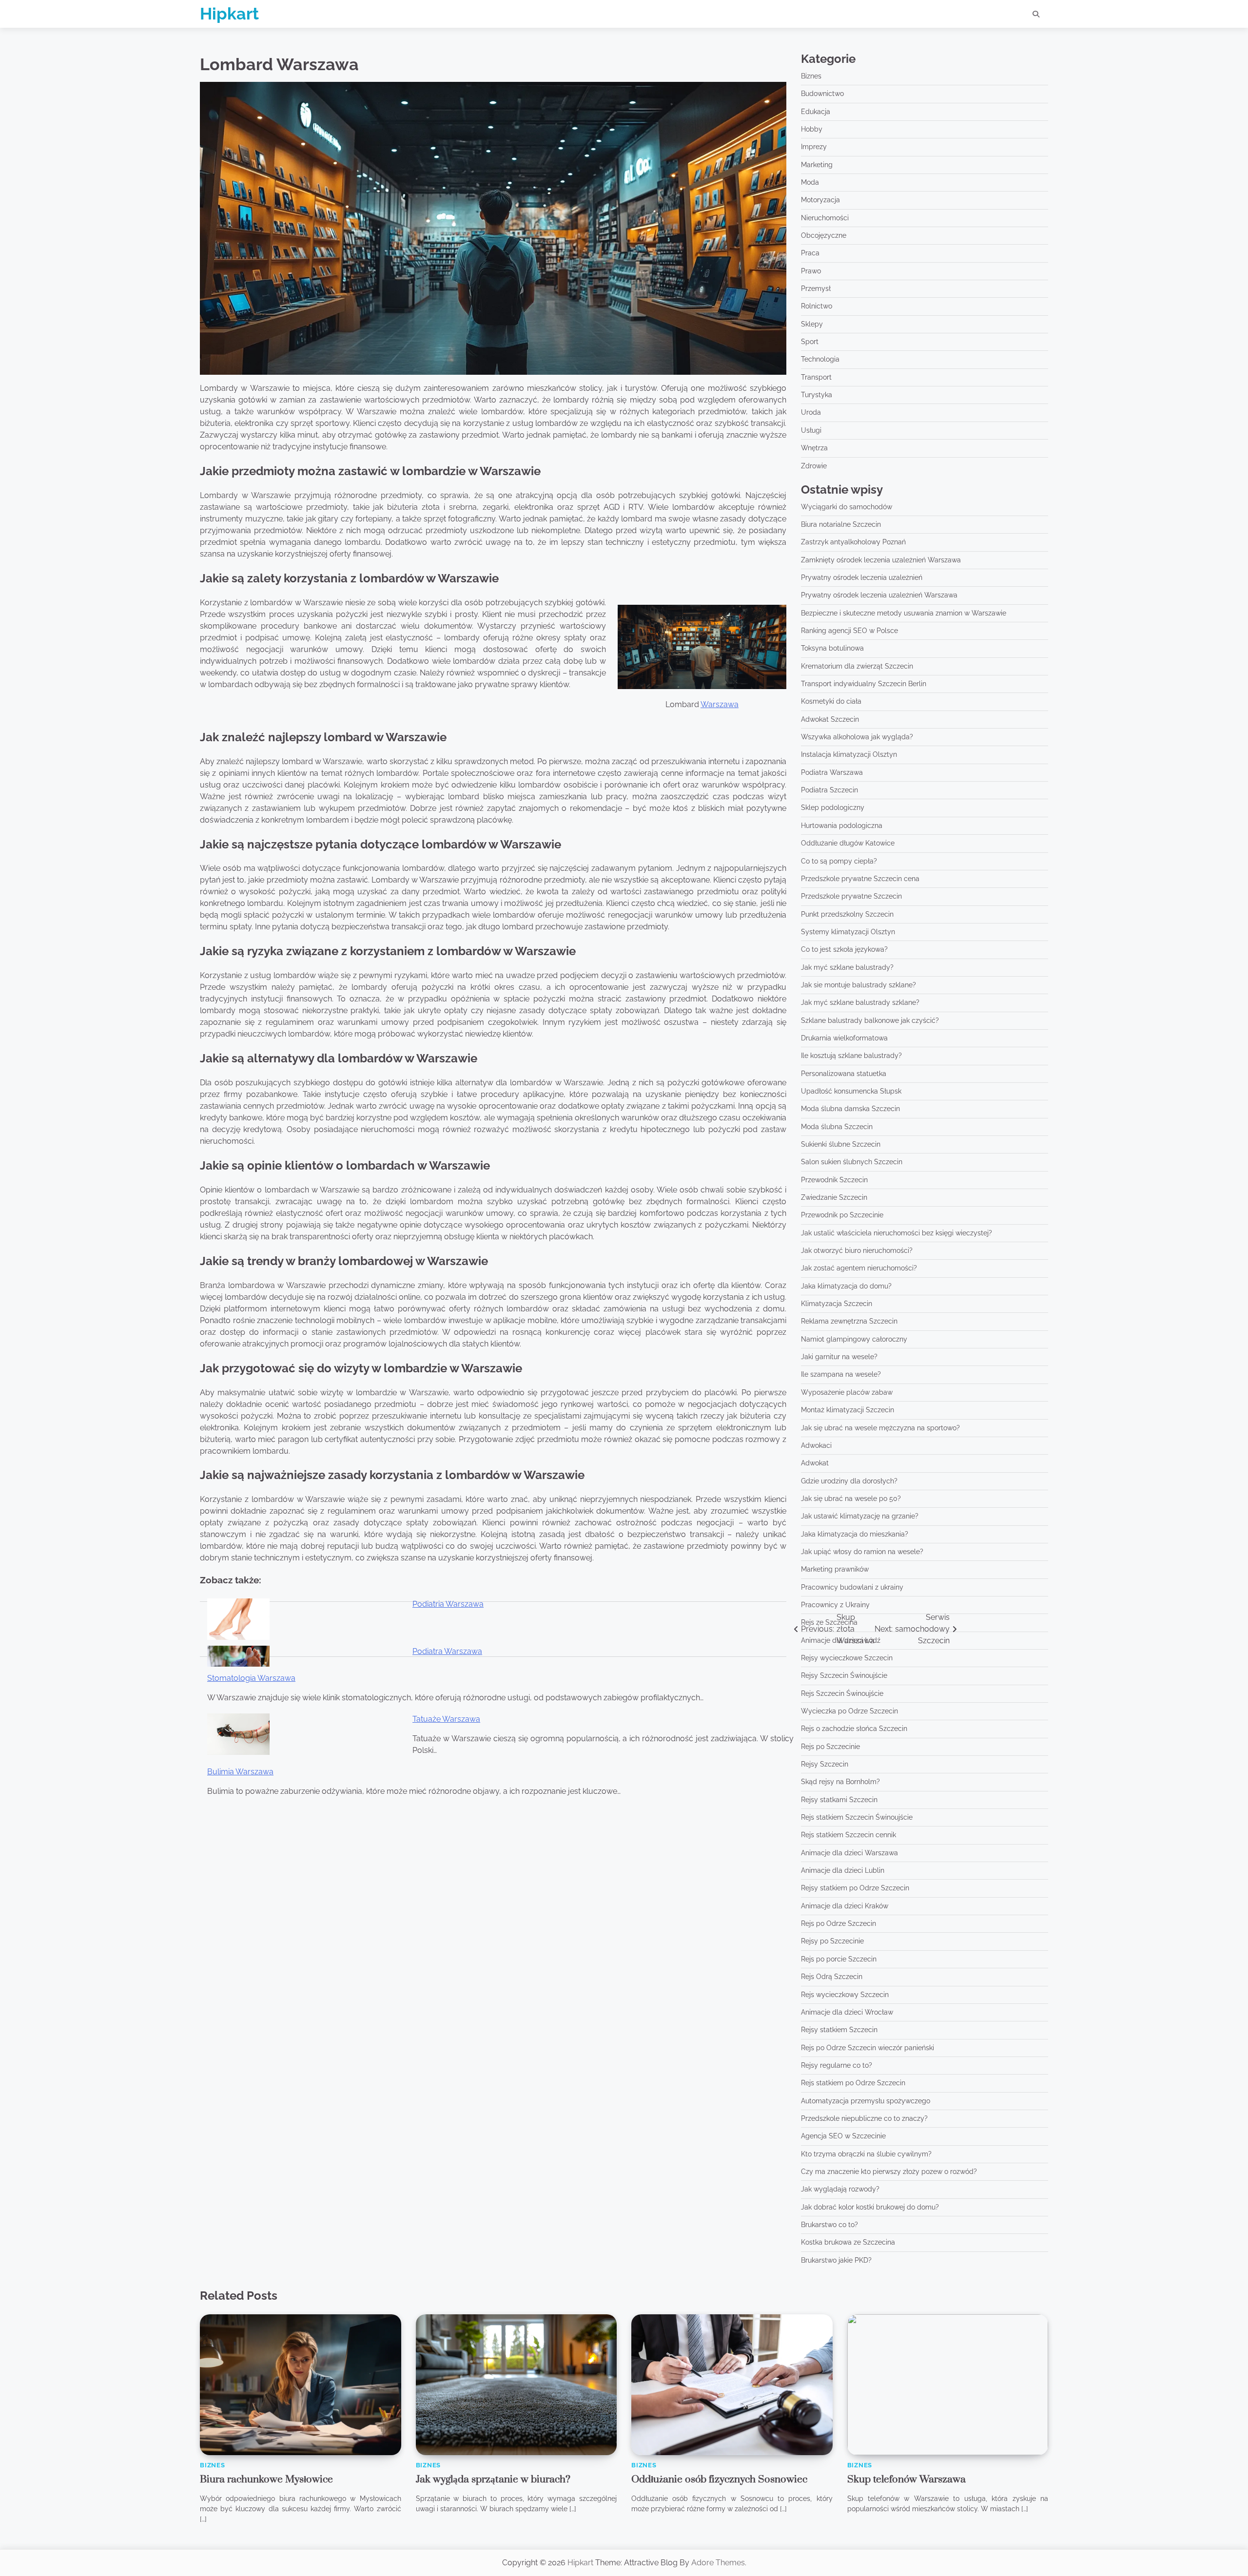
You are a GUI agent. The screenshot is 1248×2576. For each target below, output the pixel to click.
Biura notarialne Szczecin (841, 524)
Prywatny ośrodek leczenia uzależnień (862, 577)
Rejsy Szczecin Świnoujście (844, 1675)
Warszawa (720, 704)
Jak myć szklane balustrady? (847, 967)
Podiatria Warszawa (448, 1604)
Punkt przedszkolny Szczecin (847, 914)
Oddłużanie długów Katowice (848, 843)
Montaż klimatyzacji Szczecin (848, 1410)
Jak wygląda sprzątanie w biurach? (493, 2480)
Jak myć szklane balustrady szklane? (860, 1002)
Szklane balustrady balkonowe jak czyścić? (870, 1020)
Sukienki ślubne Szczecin (841, 1144)
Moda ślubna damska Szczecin (850, 1109)
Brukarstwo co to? (829, 2225)
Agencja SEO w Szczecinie (843, 2136)
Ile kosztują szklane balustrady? (851, 1056)
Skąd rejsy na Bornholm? (840, 1782)
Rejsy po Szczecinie (832, 1941)
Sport (810, 342)
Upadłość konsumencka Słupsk (851, 1091)
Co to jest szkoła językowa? (844, 949)
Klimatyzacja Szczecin (837, 1304)
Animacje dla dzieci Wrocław (847, 2012)
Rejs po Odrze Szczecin (838, 1923)
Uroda (811, 412)
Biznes (811, 76)
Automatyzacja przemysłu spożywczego (866, 2101)
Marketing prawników (835, 1569)
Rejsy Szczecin (825, 1764)
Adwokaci (816, 1445)
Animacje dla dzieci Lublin (843, 1870)
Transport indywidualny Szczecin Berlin (864, 684)
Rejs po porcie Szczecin (839, 1959)
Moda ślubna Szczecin (837, 1127)
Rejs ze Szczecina (829, 1622)
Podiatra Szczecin (829, 790)
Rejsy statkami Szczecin (839, 1800)
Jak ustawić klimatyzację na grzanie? (860, 1516)
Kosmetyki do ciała (831, 701)
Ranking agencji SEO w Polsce (849, 631)
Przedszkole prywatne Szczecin (851, 896)
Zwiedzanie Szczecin (834, 1197)
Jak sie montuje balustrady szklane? (858, 985)
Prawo (811, 271)
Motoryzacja (820, 200)
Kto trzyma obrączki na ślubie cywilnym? (866, 2154)
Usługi (811, 430)
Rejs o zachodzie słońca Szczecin (854, 1729)
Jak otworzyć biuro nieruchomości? (857, 1250)
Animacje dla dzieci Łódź (841, 1640)
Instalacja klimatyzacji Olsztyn (849, 754)
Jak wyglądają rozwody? (840, 2189)
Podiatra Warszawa (447, 1651)
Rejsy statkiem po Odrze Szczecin (855, 1888)
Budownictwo (822, 94)
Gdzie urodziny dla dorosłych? (849, 1481)
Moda (810, 182)
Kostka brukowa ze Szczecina (848, 2242)
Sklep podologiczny (833, 807)
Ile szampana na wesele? (841, 1374)
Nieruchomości (825, 218)
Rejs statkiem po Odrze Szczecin (853, 2083)
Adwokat (815, 1463)
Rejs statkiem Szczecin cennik (848, 1835)
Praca (810, 253)
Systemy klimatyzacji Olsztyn (848, 932)
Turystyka (817, 395)
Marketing (817, 165)
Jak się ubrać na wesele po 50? (851, 1499)
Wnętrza (814, 448)
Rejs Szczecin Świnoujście (842, 1693)
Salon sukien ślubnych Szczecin (852, 1162)
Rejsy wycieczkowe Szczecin (847, 1658)
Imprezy (814, 147)
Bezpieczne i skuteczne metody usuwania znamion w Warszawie (904, 613)
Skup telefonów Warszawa (907, 2480)
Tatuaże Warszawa (446, 1719)
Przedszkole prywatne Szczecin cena (860, 879)
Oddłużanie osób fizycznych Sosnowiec (719, 2480)
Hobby (812, 129)
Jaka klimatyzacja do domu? (846, 1286)
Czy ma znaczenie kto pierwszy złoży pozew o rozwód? (889, 2172)
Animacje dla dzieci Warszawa (849, 1853)
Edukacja (816, 112)
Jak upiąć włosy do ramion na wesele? (862, 1552)
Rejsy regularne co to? (837, 2065)
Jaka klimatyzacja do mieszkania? (855, 1534)
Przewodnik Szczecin (834, 1180)
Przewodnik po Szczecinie (842, 1215)
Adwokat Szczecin (830, 719)
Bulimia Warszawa (240, 1772)
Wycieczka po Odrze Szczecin (849, 1711)
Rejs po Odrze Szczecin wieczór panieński (868, 2048)
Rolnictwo (817, 306)
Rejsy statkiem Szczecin (839, 2030)
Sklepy (812, 324)
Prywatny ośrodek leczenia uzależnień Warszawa (879, 595)
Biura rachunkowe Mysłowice (266, 2480)
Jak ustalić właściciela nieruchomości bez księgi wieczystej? (897, 1233)
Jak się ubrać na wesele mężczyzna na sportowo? (880, 1428)
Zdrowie (814, 466)
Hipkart (229, 14)
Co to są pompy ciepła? (839, 861)
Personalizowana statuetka (844, 1074)
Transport (816, 377)
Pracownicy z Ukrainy (835, 1605)
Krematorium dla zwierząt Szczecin (857, 666)
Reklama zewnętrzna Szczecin (849, 1321)
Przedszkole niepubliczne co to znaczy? (864, 2118)
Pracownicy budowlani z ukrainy (852, 1587)
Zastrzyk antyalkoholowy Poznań (853, 542)
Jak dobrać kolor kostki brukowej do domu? (870, 2207)
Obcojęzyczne (824, 235)
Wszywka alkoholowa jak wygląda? (857, 737)
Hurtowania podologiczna (842, 826)
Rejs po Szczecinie (830, 1747)
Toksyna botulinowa (832, 648)
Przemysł (816, 288)
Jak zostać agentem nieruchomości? (859, 1268)
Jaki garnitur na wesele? (839, 1357)
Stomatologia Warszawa (251, 1678)
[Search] (1036, 14)
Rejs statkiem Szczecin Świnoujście (857, 1817)
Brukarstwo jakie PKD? (836, 2260)
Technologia (820, 359)
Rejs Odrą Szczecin (832, 1977)
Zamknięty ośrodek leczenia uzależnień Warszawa (881, 560)
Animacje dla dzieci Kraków (845, 1906)
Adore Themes (718, 2563)
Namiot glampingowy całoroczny (854, 1339)
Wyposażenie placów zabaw (847, 1392)
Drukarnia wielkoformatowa (844, 1038)
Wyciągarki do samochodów (847, 507)
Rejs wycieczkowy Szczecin (845, 1995)
